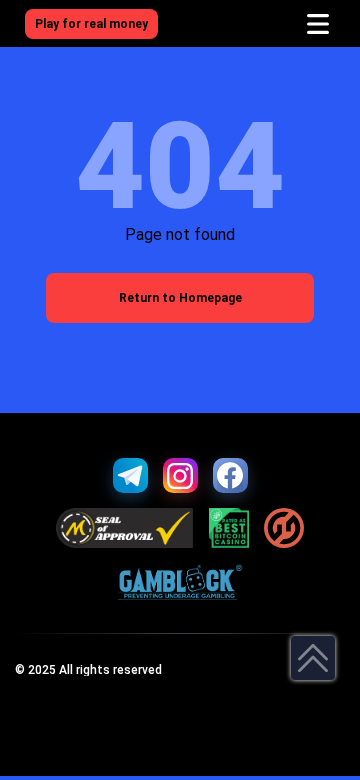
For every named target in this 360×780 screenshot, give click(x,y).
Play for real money (91, 24)
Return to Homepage (180, 298)
